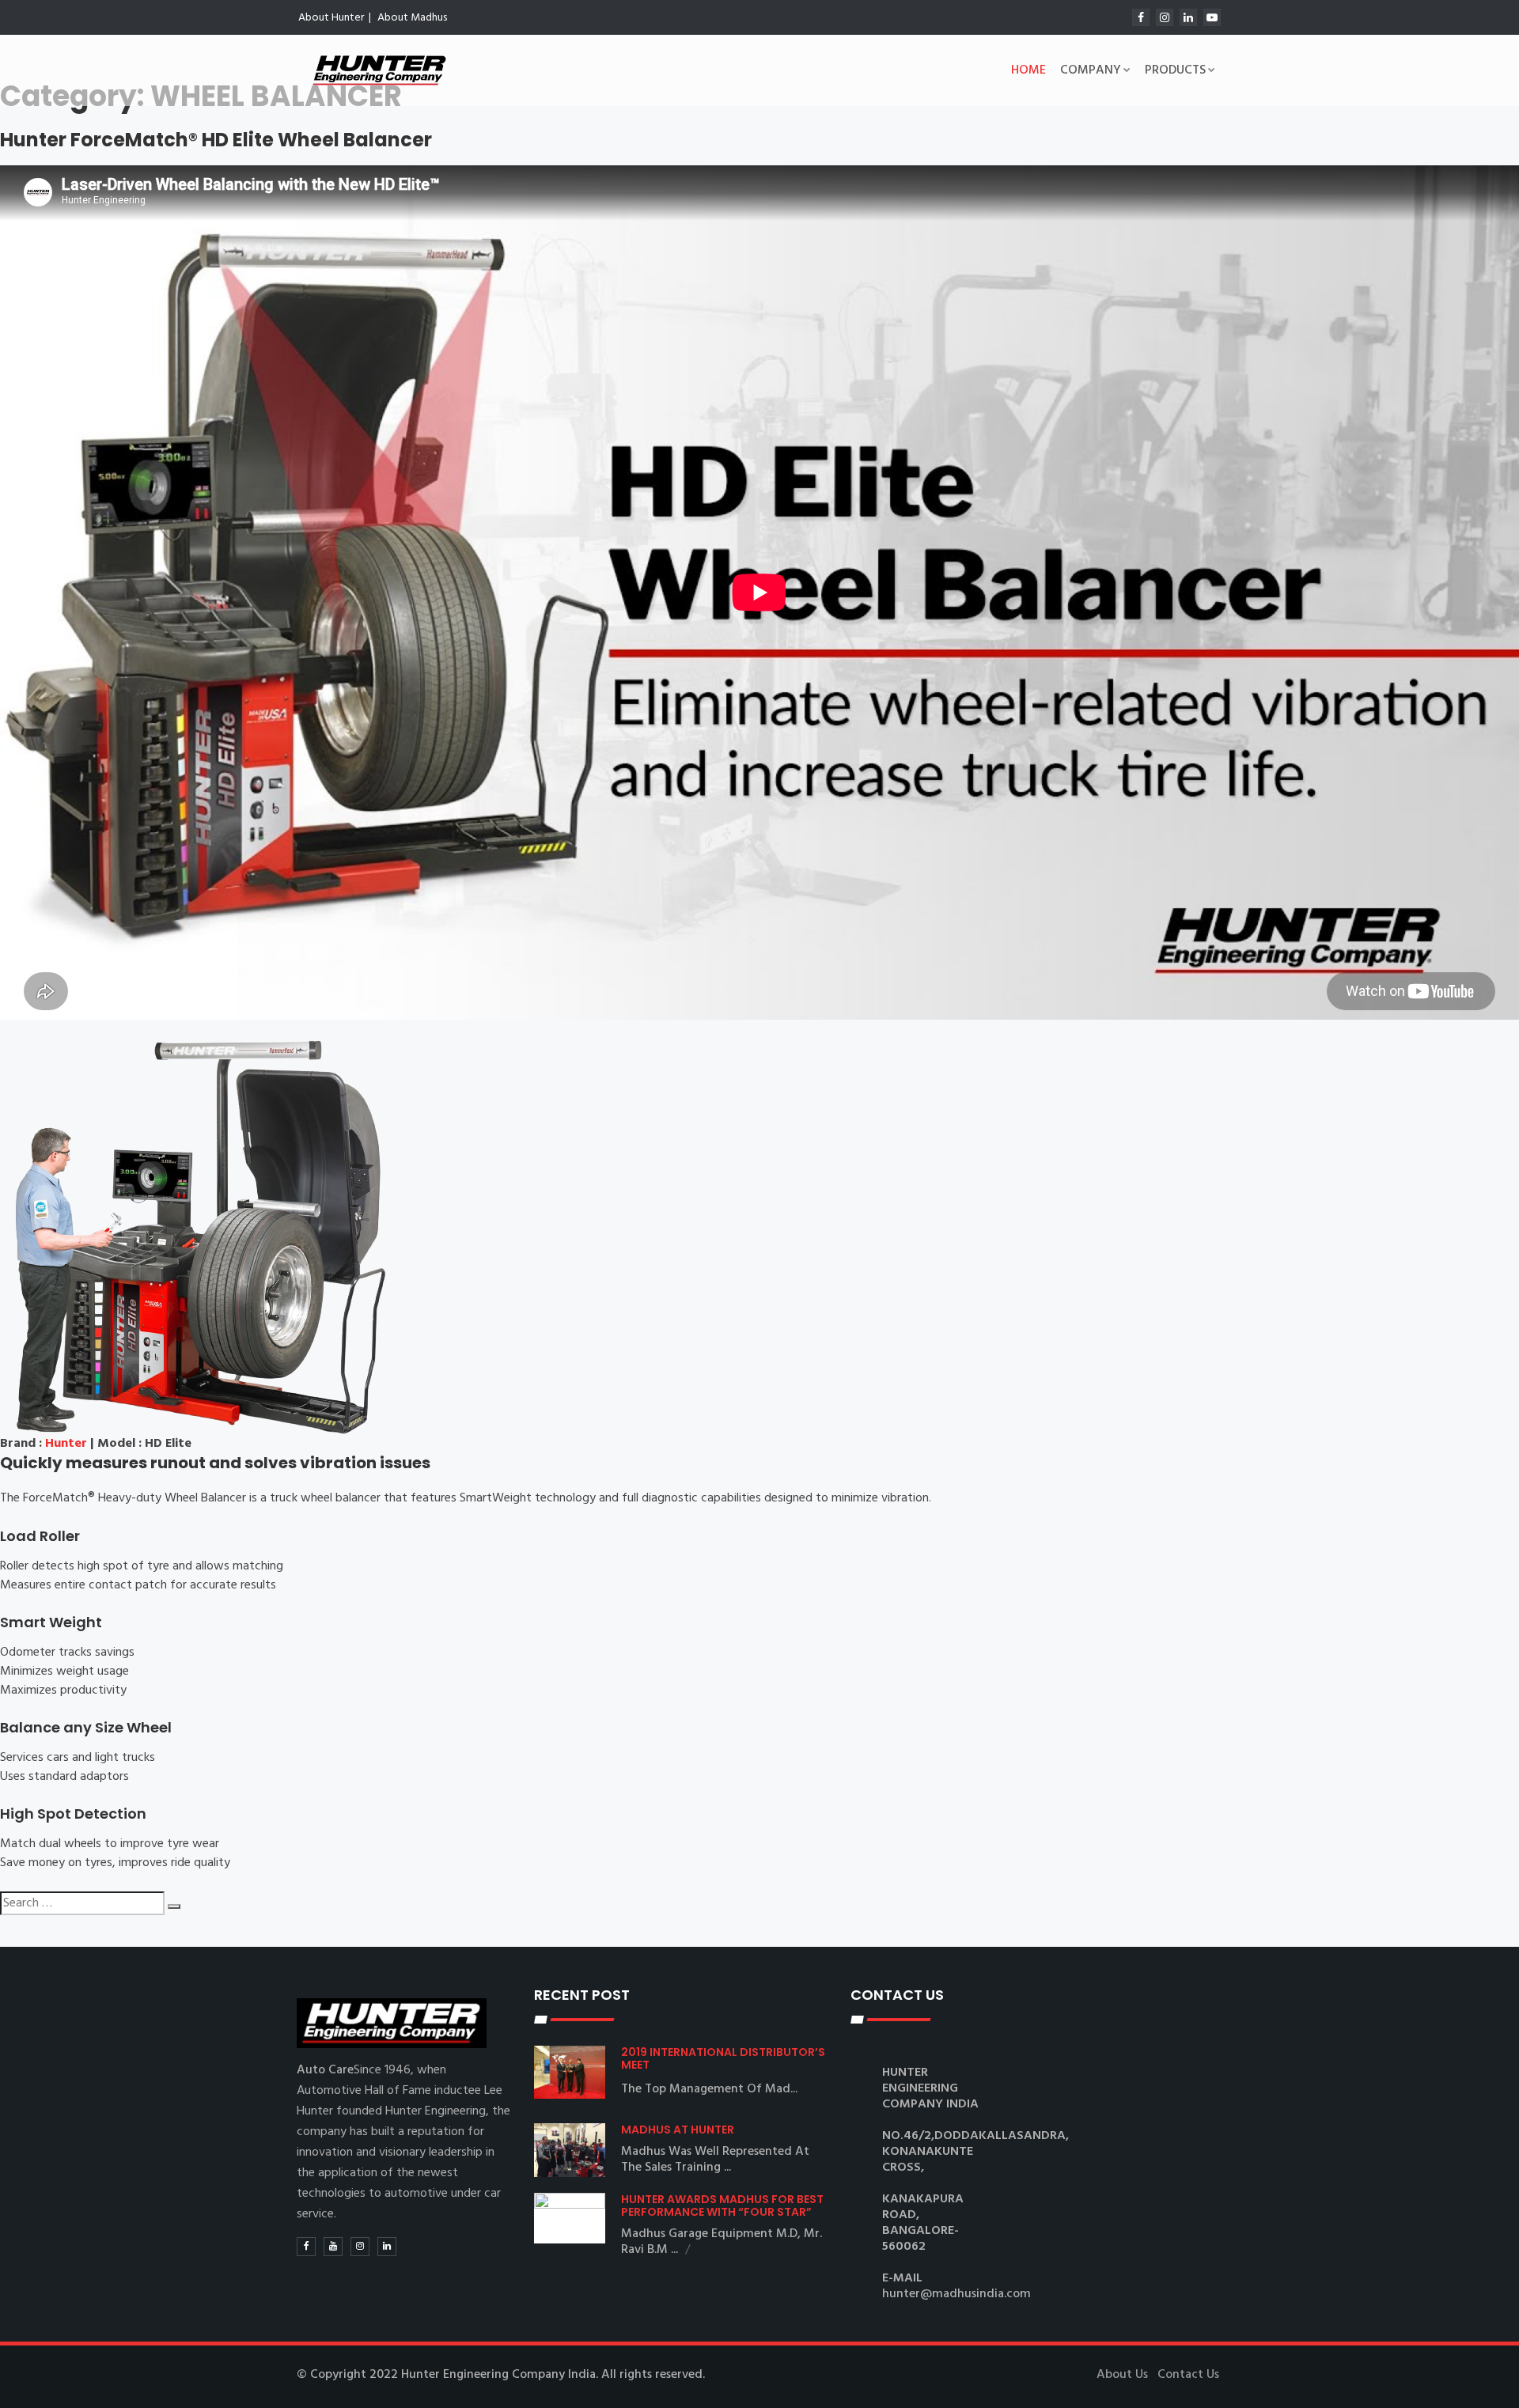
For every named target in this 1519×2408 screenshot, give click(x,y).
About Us (1122, 2375)
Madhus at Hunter (678, 2130)
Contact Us (1188, 2375)
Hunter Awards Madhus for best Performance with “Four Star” (722, 2205)
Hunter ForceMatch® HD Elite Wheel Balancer (216, 140)
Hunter (66, 1444)
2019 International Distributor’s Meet (723, 2058)
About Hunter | (335, 18)
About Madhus (412, 18)
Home (1028, 70)
